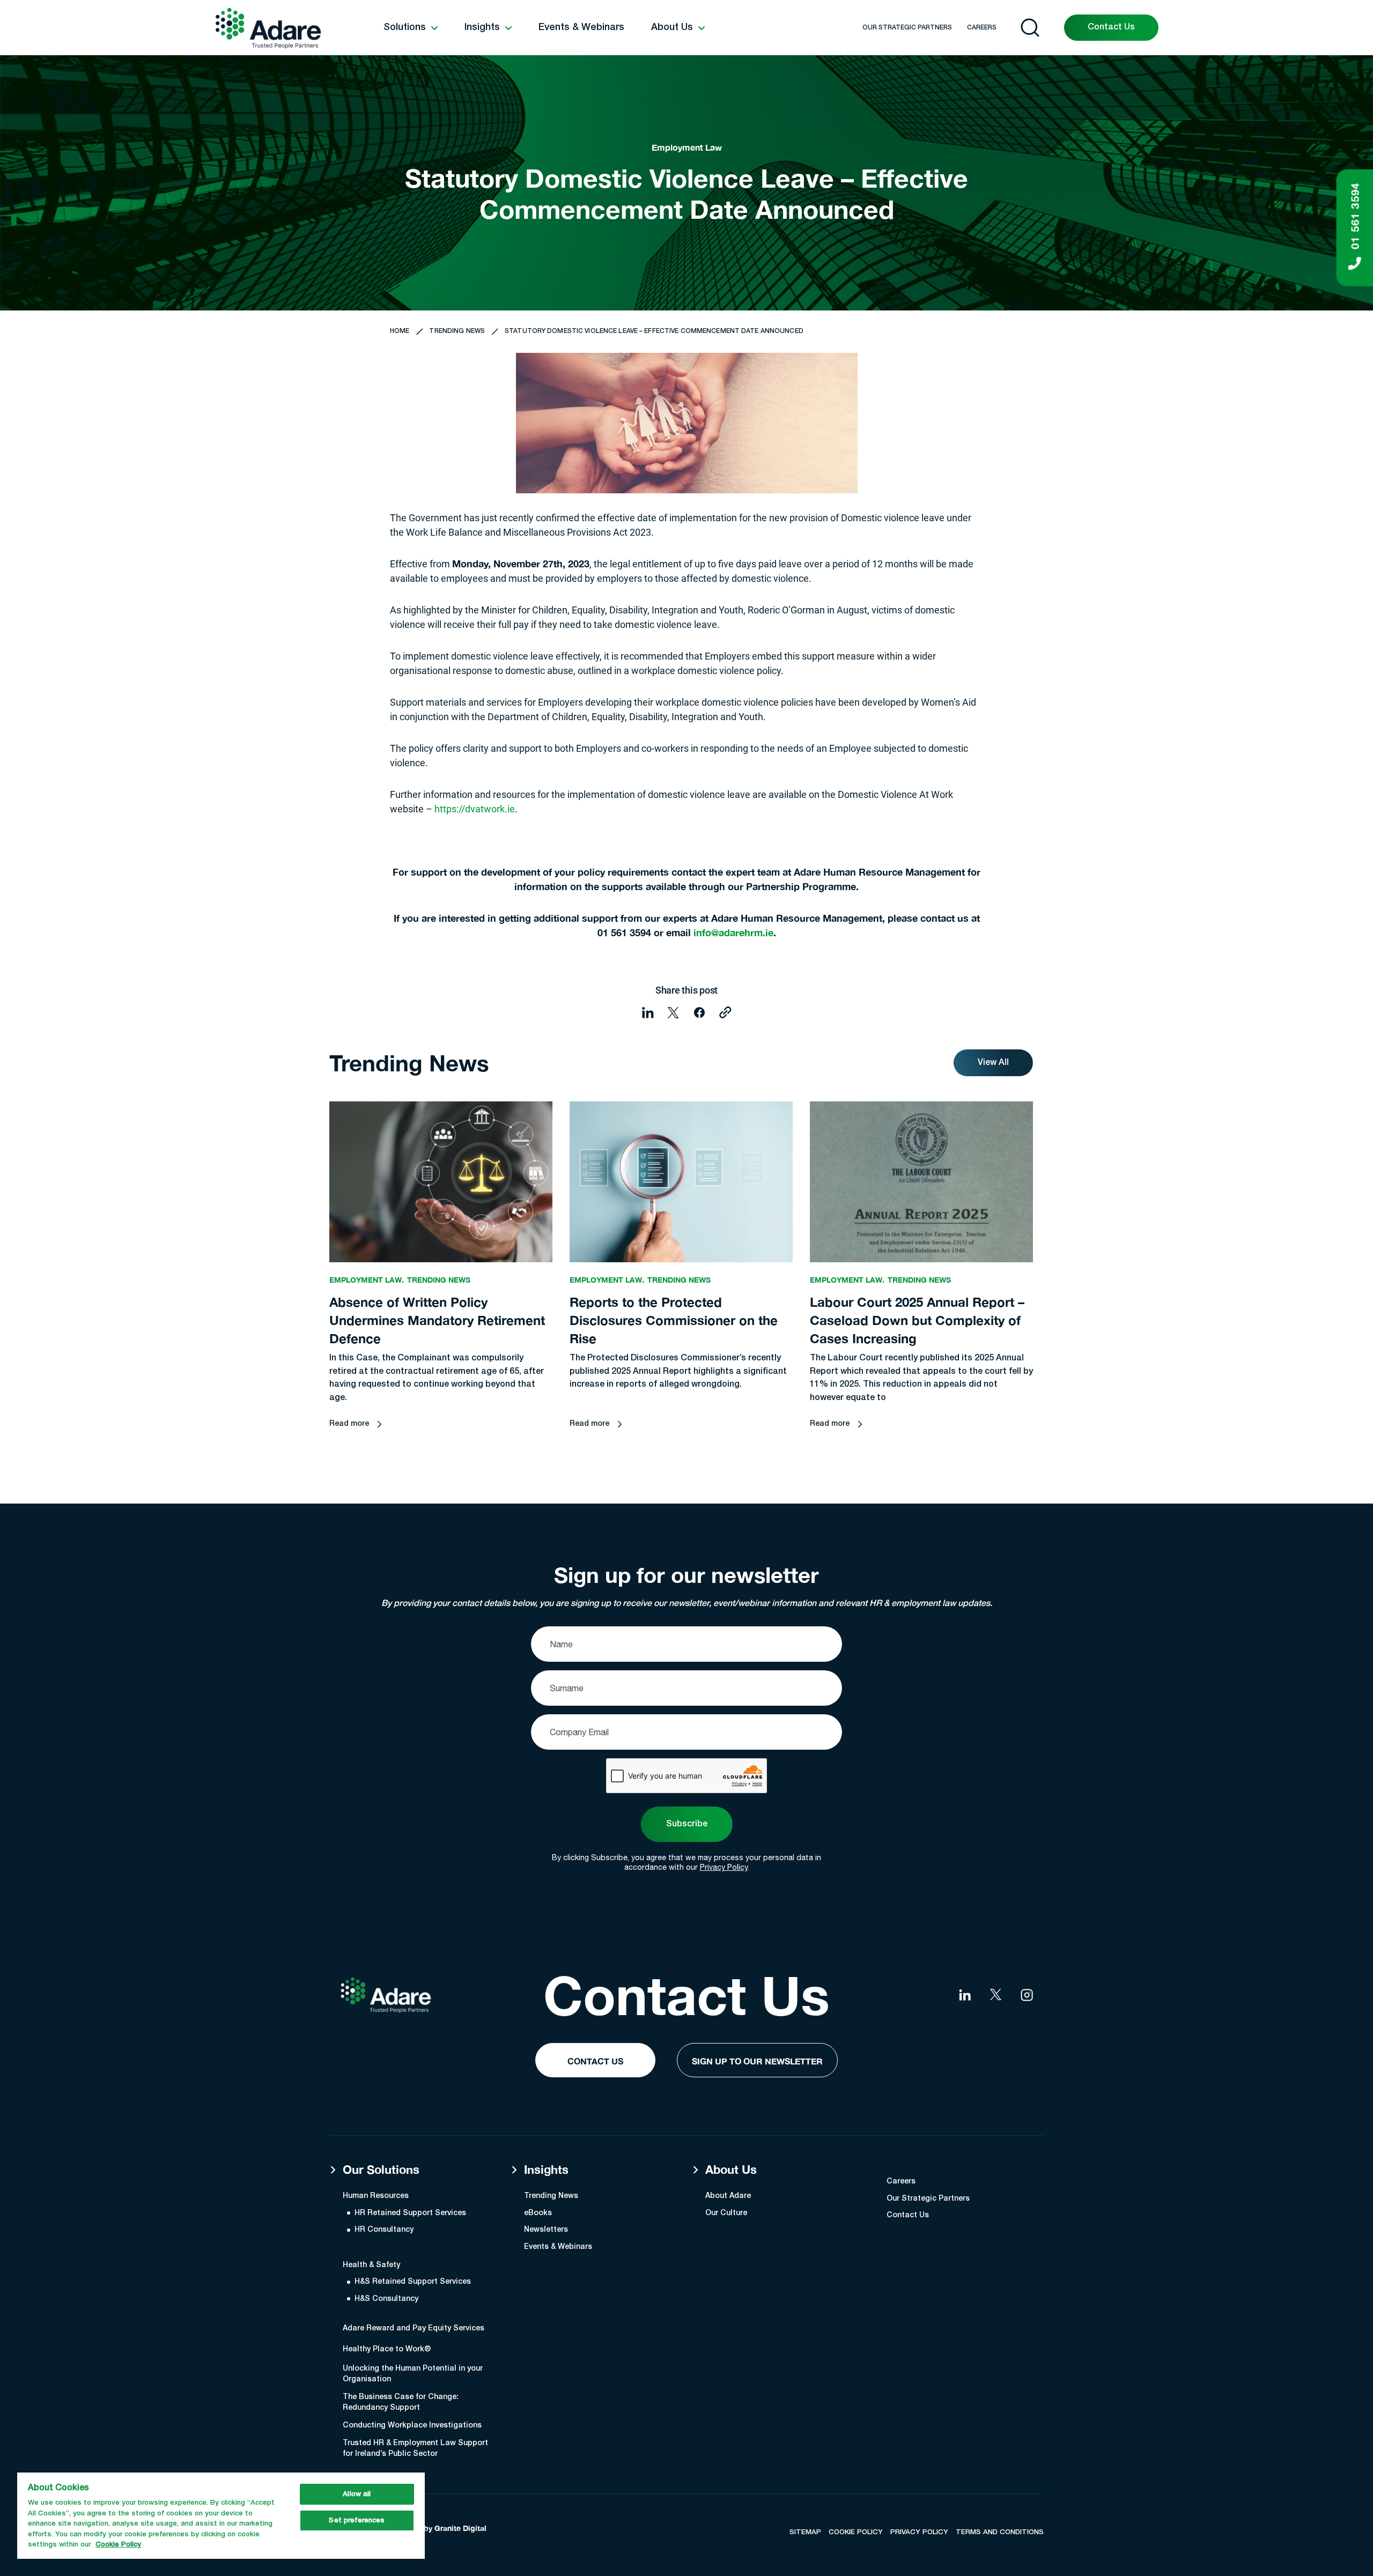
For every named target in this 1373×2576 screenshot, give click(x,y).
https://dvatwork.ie (475, 809)
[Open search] (1030, 28)
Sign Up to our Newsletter (757, 2061)
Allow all (357, 2494)
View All (993, 1063)
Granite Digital (460, 2528)
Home (400, 331)
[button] (411, 28)
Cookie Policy (118, 2545)
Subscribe (687, 1824)
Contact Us (1111, 27)
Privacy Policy (724, 1867)
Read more (349, 1424)
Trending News (457, 331)
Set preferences (357, 2521)
